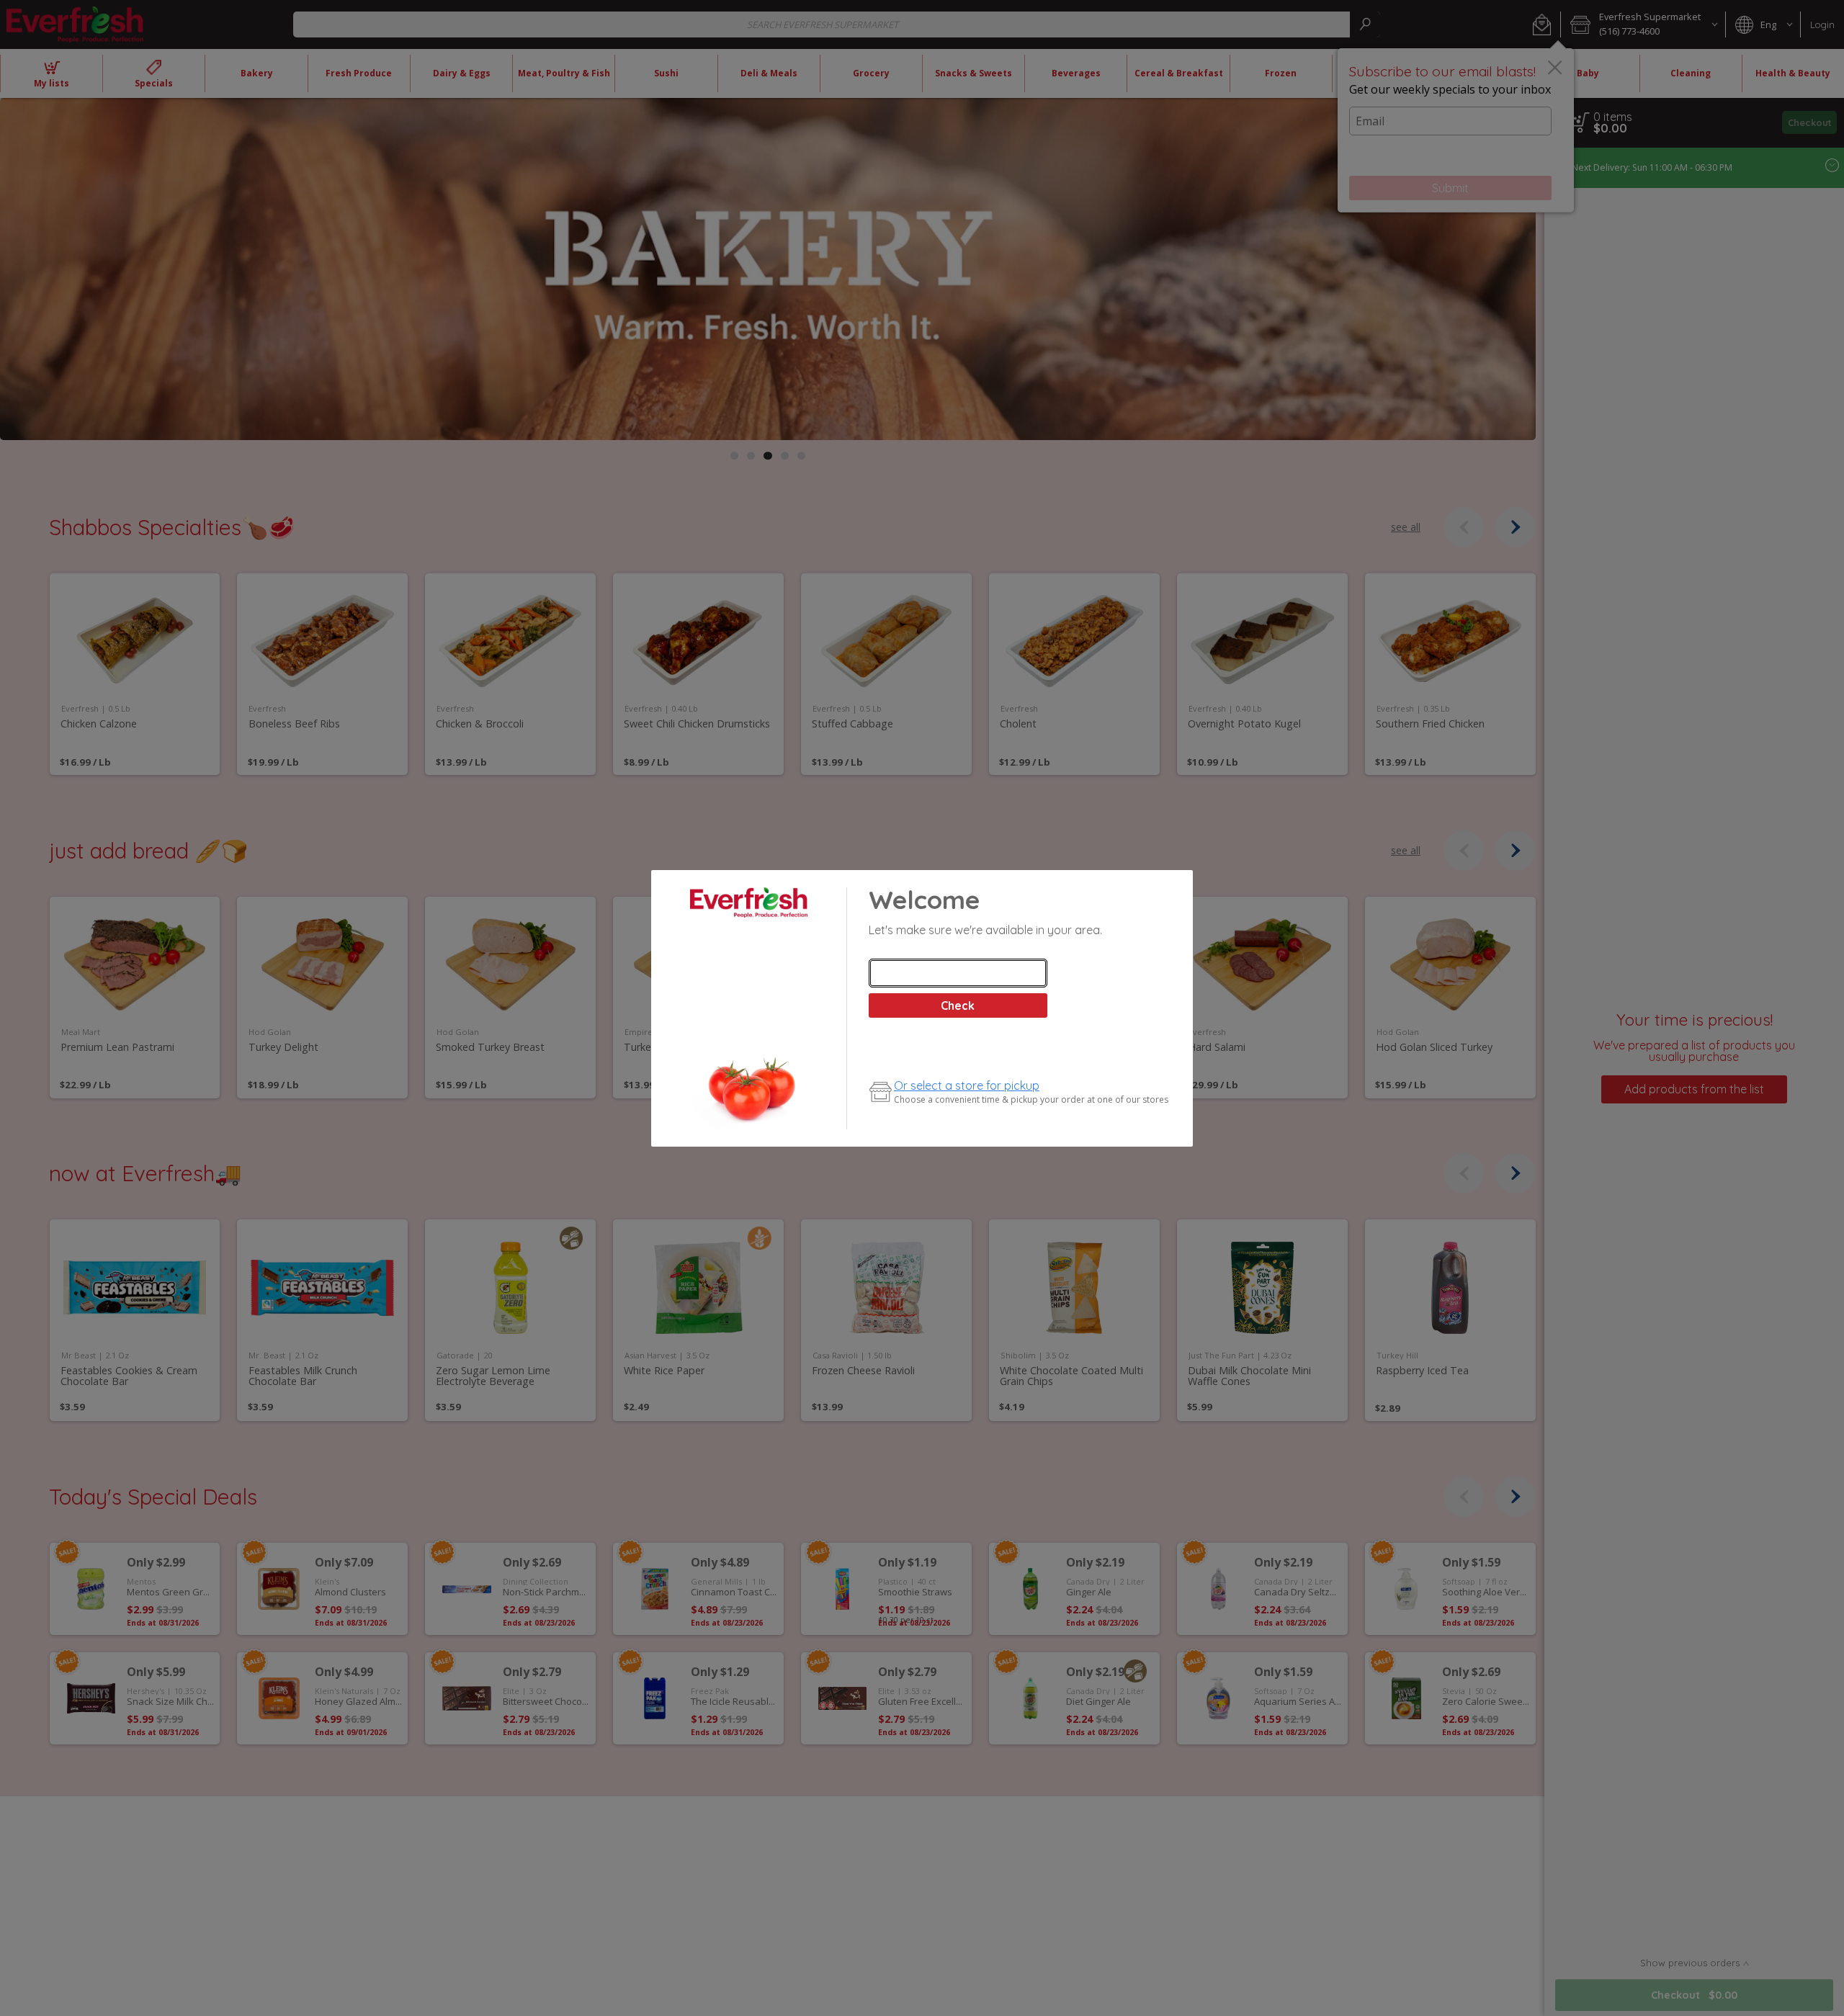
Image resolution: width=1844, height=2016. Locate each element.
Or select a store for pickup (967, 1085)
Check (958, 1005)
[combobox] (958, 973)
